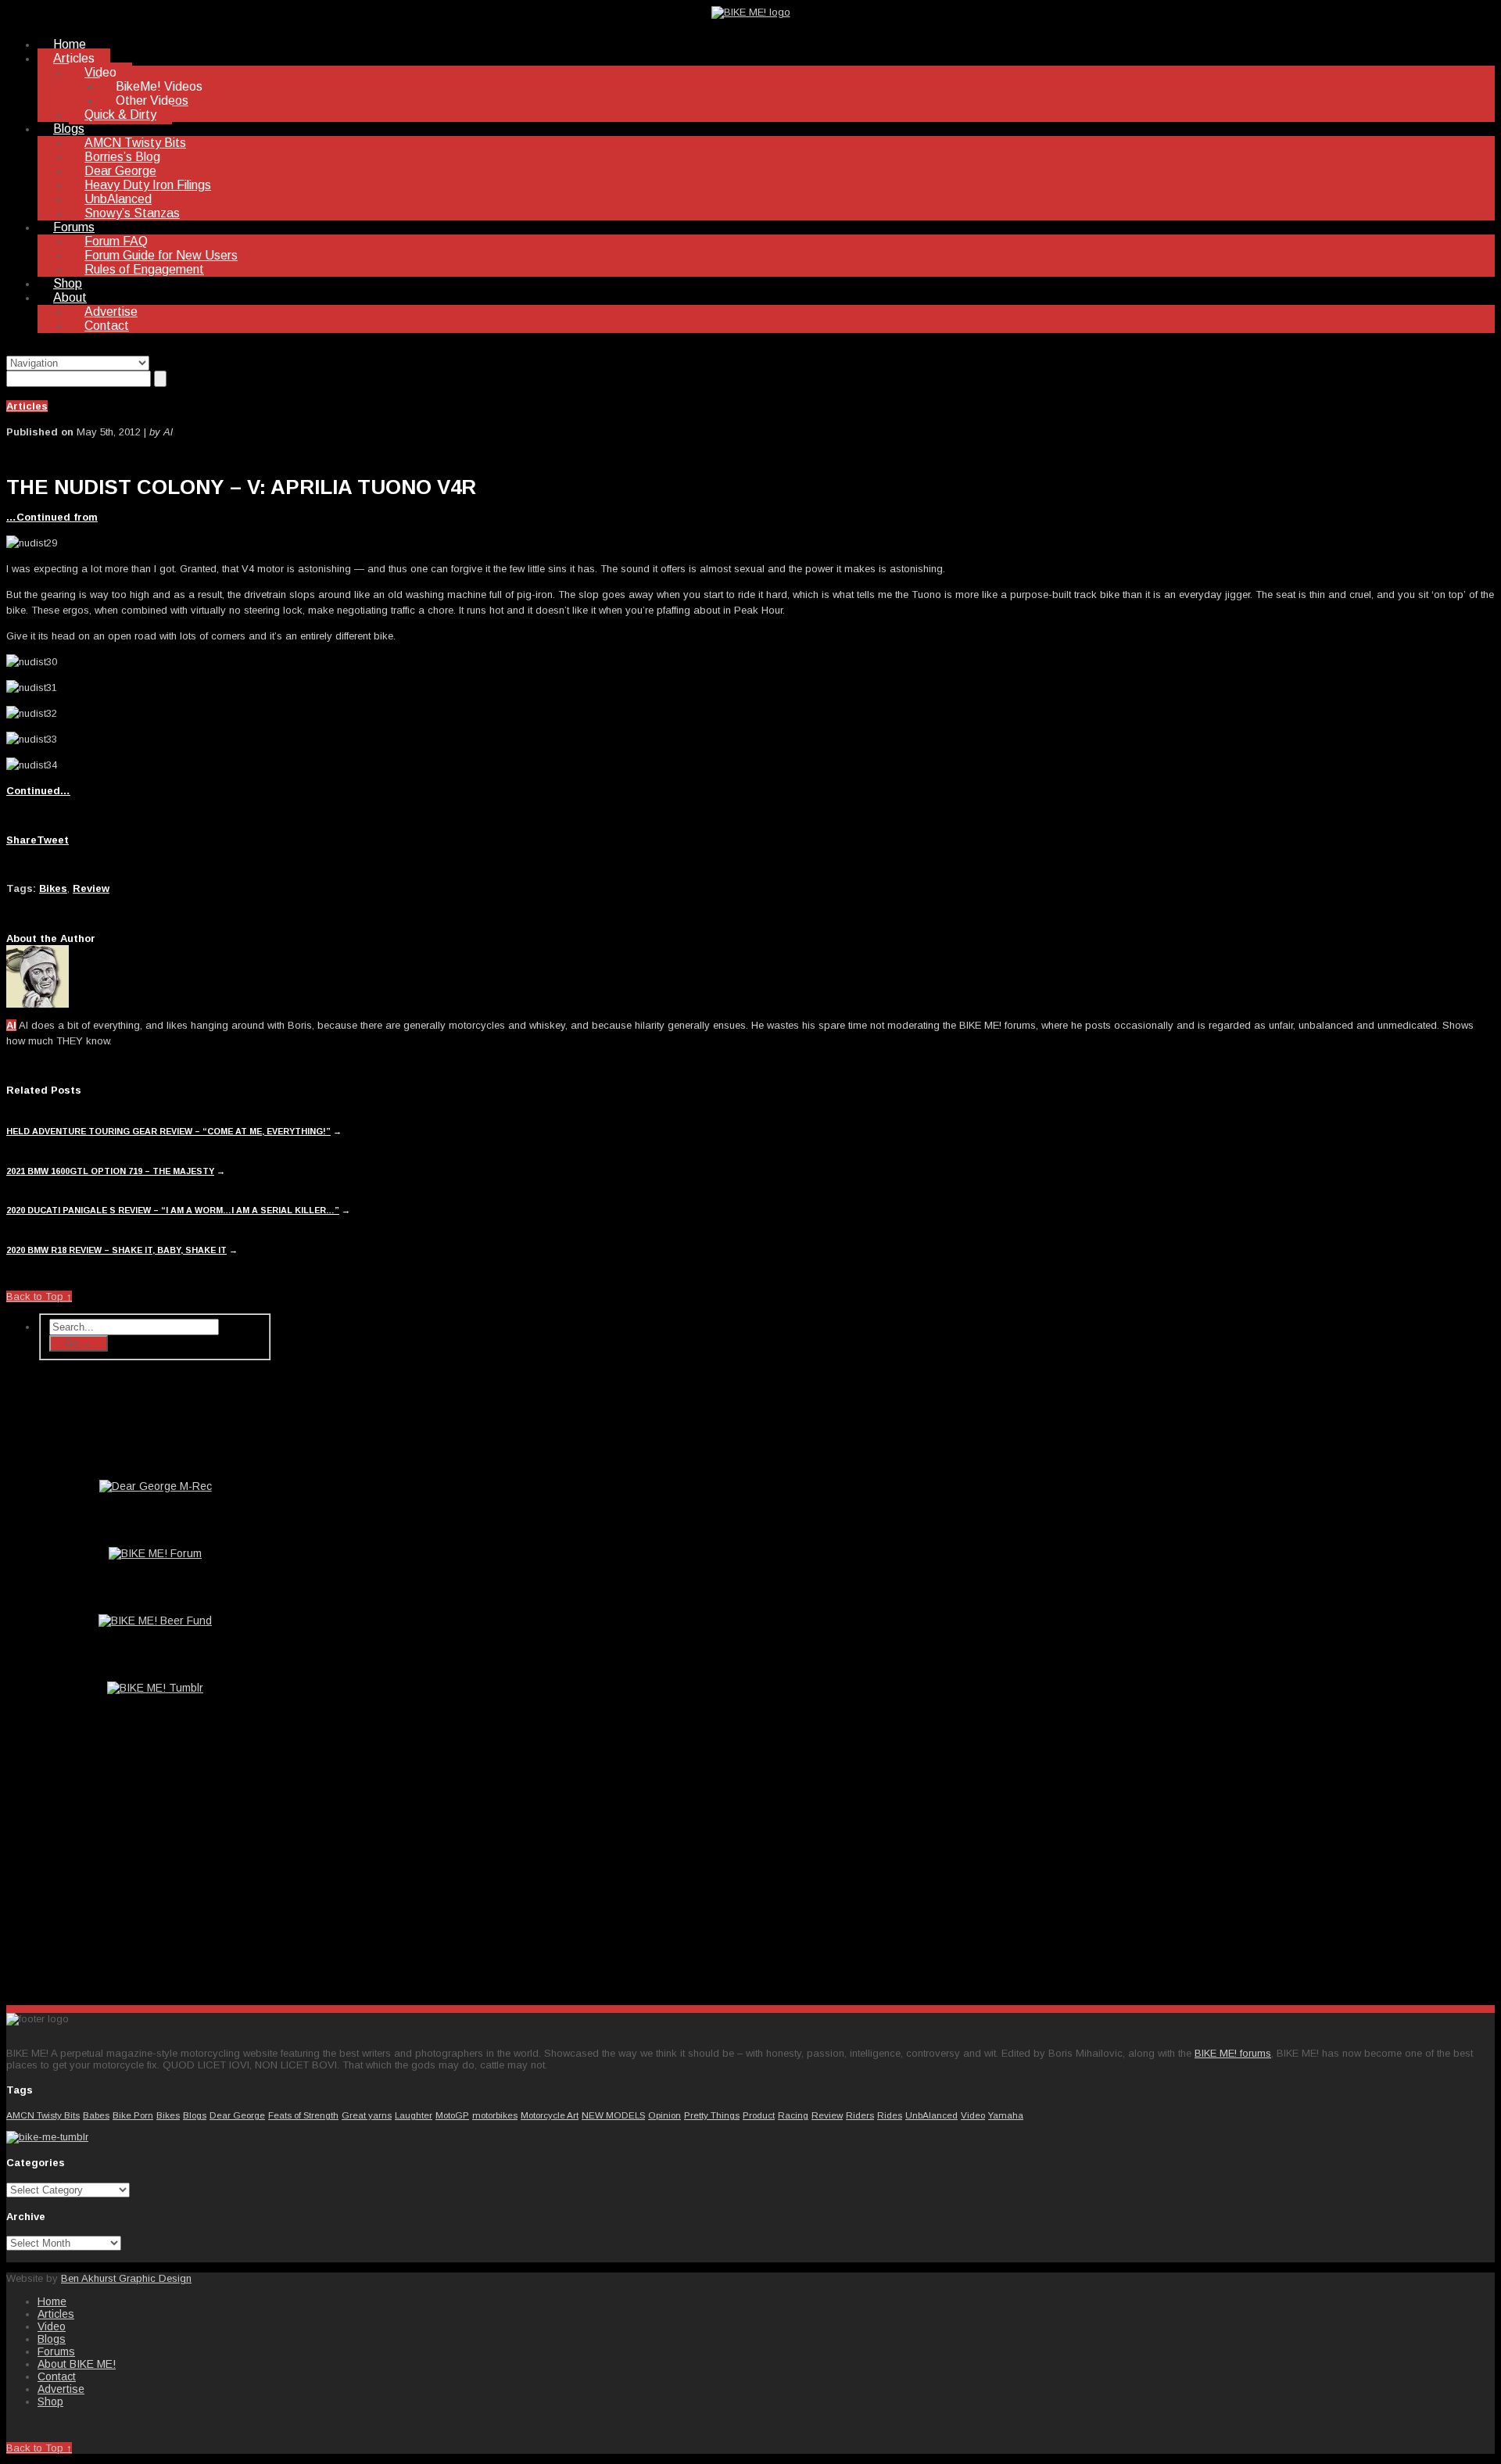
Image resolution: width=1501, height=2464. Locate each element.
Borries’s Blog (122, 157)
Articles (74, 58)
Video (100, 72)
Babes (96, 2115)
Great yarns (367, 2115)
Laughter (414, 2115)
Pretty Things (712, 2115)
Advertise (111, 312)
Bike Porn (133, 2115)
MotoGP (452, 2115)
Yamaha (1006, 2115)
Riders (860, 2115)
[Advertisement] (155, 1870)
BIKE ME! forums (1233, 2053)
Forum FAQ (116, 241)
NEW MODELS (613, 2115)
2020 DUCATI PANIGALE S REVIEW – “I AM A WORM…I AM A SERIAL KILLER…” (173, 1210)
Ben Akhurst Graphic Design (126, 2278)
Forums (74, 227)
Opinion (665, 2115)
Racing (793, 2115)
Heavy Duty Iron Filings (148, 185)
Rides (890, 2115)
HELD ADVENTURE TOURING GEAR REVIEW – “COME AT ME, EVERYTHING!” (168, 1131)
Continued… (38, 791)
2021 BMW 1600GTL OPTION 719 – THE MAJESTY (110, 1171)
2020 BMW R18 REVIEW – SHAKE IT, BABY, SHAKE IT (116, 1250)
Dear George (120, 171)
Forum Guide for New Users (161, 255)
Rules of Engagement (144, 269)
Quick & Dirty (120, 115)
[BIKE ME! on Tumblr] (47, 2137)
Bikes (53, 888)
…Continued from (52, 517)
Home (70, 44)
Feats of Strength (303, 2115)
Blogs (69, 129)
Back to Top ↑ (39, 1296)
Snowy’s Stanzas (132, 213)
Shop (68, 283)
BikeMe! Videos (159, 86)
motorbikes (495, 2115)
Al (11, 1025)
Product (759, 2115)
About (70, 297)
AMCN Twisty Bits (135, 143)
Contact (107, 326)
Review (91, 888)
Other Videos (152, 100)
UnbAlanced (118, 199)
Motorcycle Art (550, 2115)
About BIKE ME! (77, 2364)
